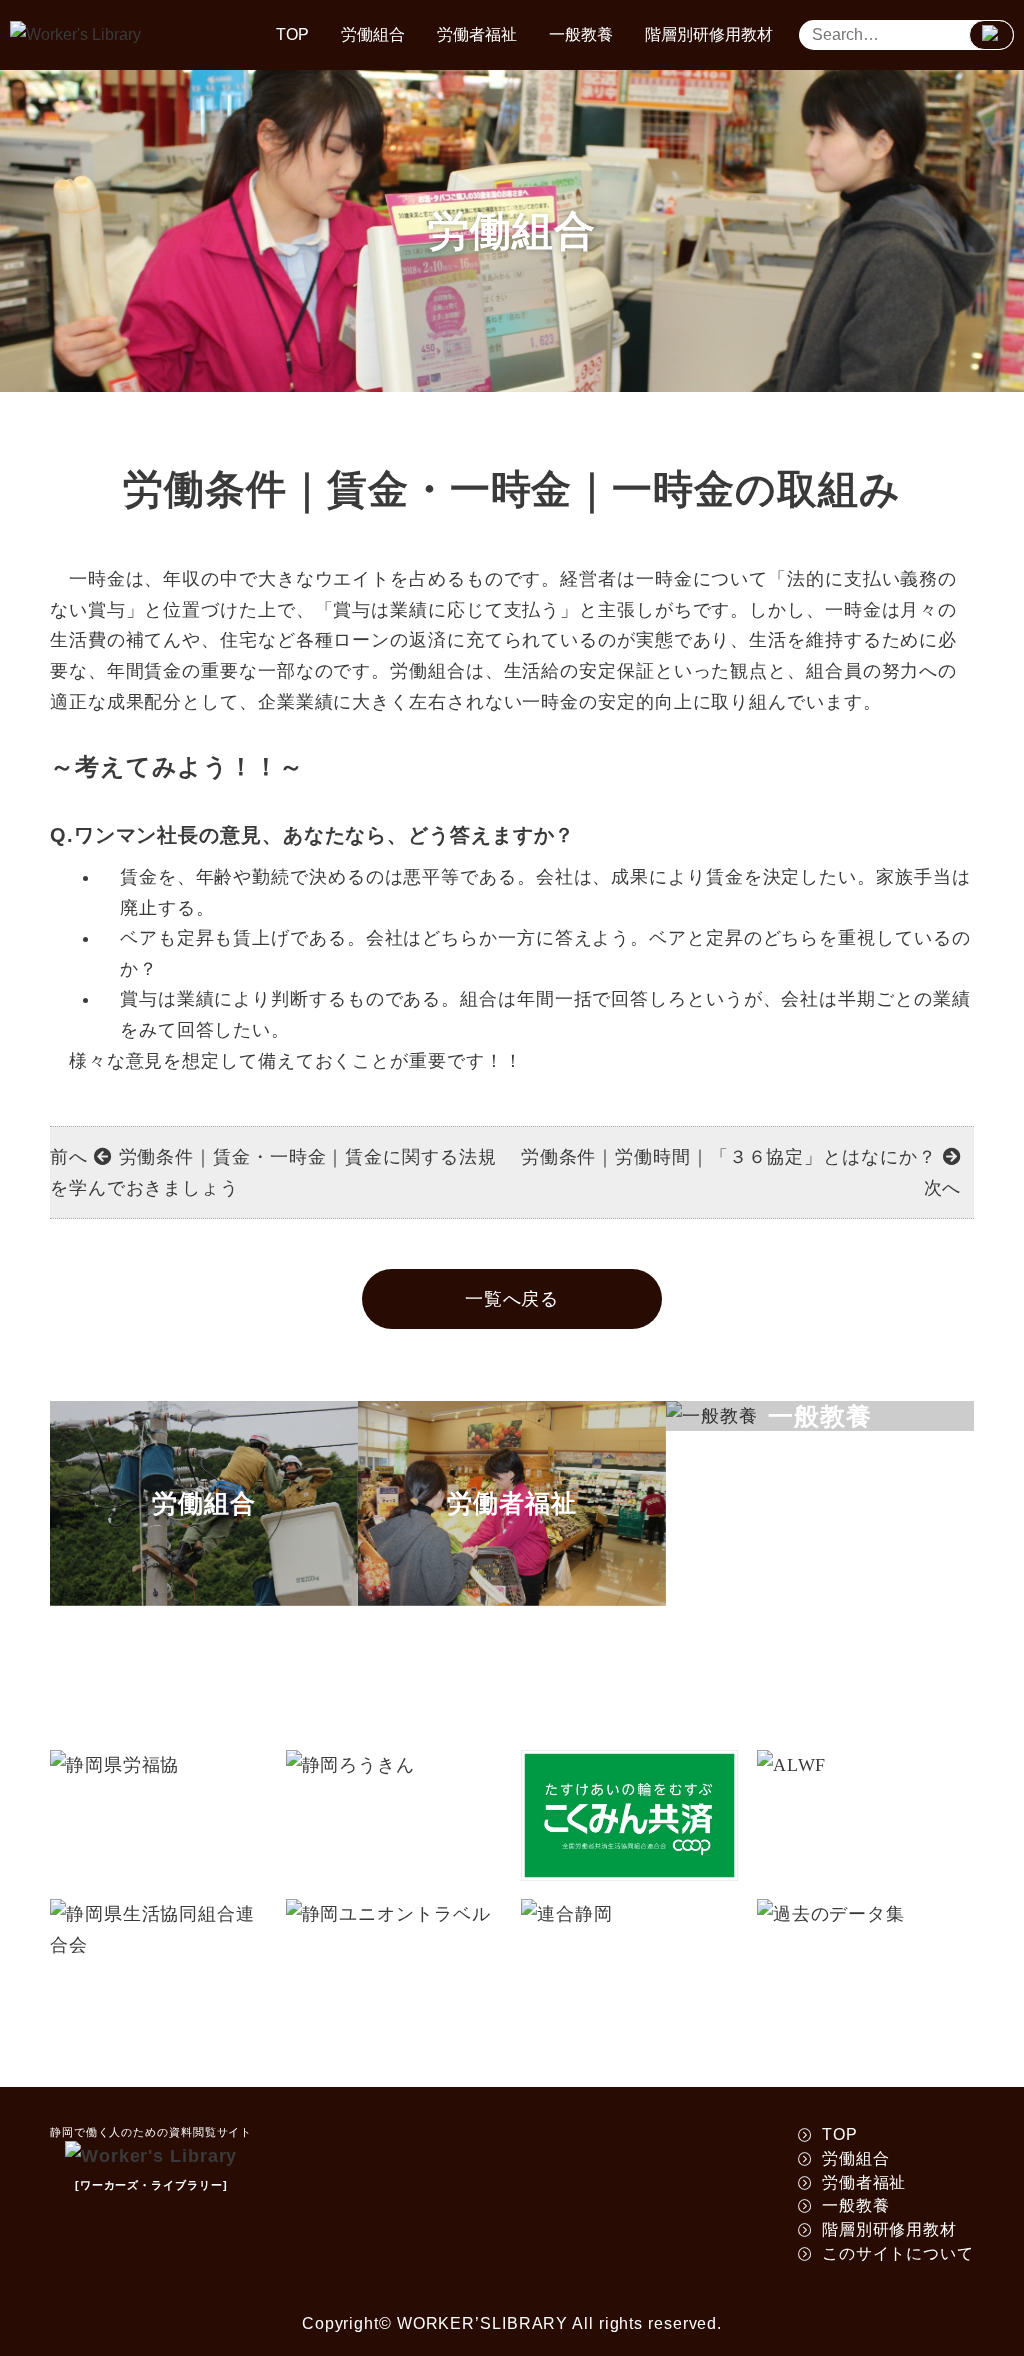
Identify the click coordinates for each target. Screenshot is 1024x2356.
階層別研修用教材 (709, 34)
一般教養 (581, 34)
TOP (292, 34)
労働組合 (373, 34)
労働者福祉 (477, 34)
